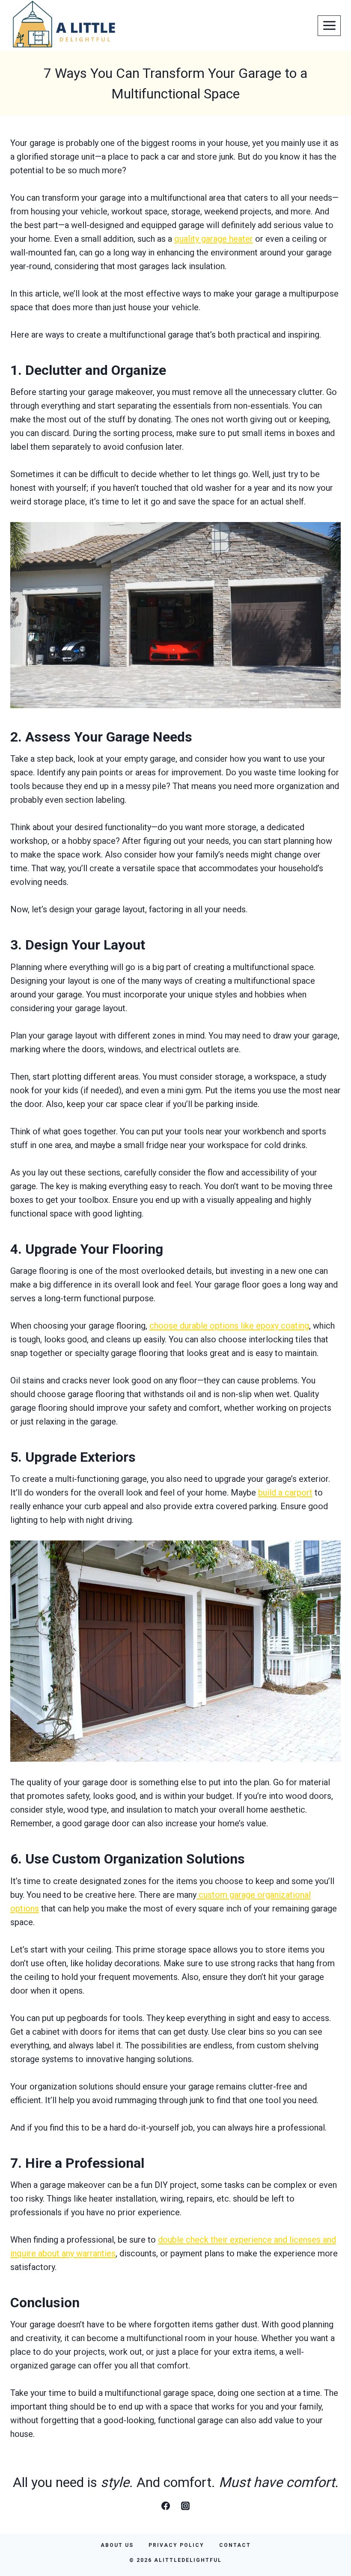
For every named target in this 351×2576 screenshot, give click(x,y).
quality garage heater (214, 239)
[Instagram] (185, 2506)
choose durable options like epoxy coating (229, 1326)
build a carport (285, 1493)
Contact (235, 2545)
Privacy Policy (176, 2545)
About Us (117, 2545)
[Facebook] (166, 2506)
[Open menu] (329, 26)
